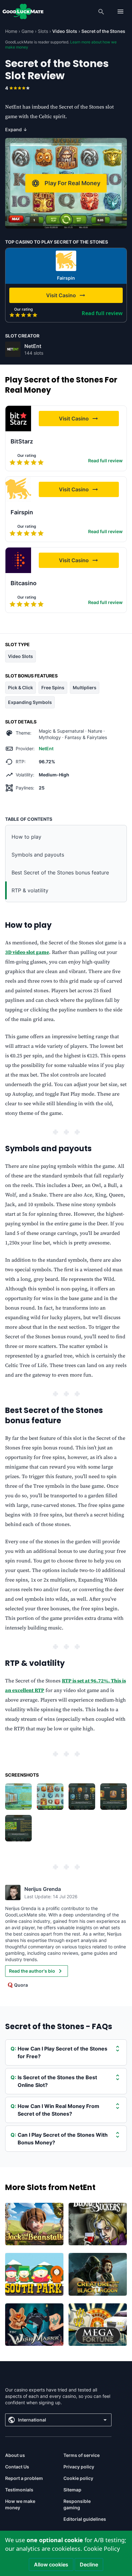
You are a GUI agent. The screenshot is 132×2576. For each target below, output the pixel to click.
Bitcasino (24, 583)
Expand (16, 129)
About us (15, 2455)
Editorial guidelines (85, 2519)
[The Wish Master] (34, 2325)
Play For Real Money (72, 183)
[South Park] (34, 2274)
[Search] (101, 11)
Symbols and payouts (38, 855)
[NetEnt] (13, 349)
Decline (89, 2565)
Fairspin (66, 278)
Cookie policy (78, 2478)
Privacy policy (79, 2467)
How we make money (20, 2504)
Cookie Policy (102, 2549)
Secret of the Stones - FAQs (59, 2026)
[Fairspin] (66, 261)
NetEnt (33, 346)
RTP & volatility (30, 890)
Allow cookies (51, 2565)
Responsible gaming (77, 2504)
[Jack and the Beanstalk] (34, 2224)
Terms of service (82, 2455)
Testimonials (19, 2490)
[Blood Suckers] (98, 2224)
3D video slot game (27, 952)
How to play (26, 837)
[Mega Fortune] (98, 2325)
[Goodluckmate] (23, 11)
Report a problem (24, 2478)
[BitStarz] (18, 419)
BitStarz (22, 441)
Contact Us (17, 2467)
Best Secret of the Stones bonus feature (60, 873)
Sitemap (72, 2490)
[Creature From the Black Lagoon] (98, 2274)
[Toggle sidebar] (120, 11)
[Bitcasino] (18, 560)
